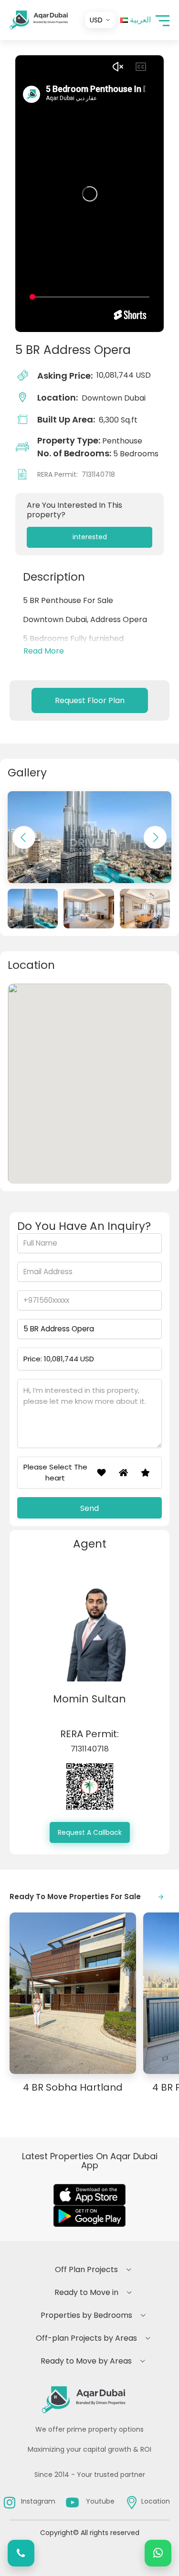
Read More (44, 651)
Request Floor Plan (90, 700)
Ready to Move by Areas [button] (86, 2361)
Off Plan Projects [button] (86, 2269)
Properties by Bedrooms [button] (86, 2315)
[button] (163, 20)
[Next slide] (155, 837)
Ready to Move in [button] (86, 2292)
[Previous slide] (24, 837)
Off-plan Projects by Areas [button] (86, 2338)
